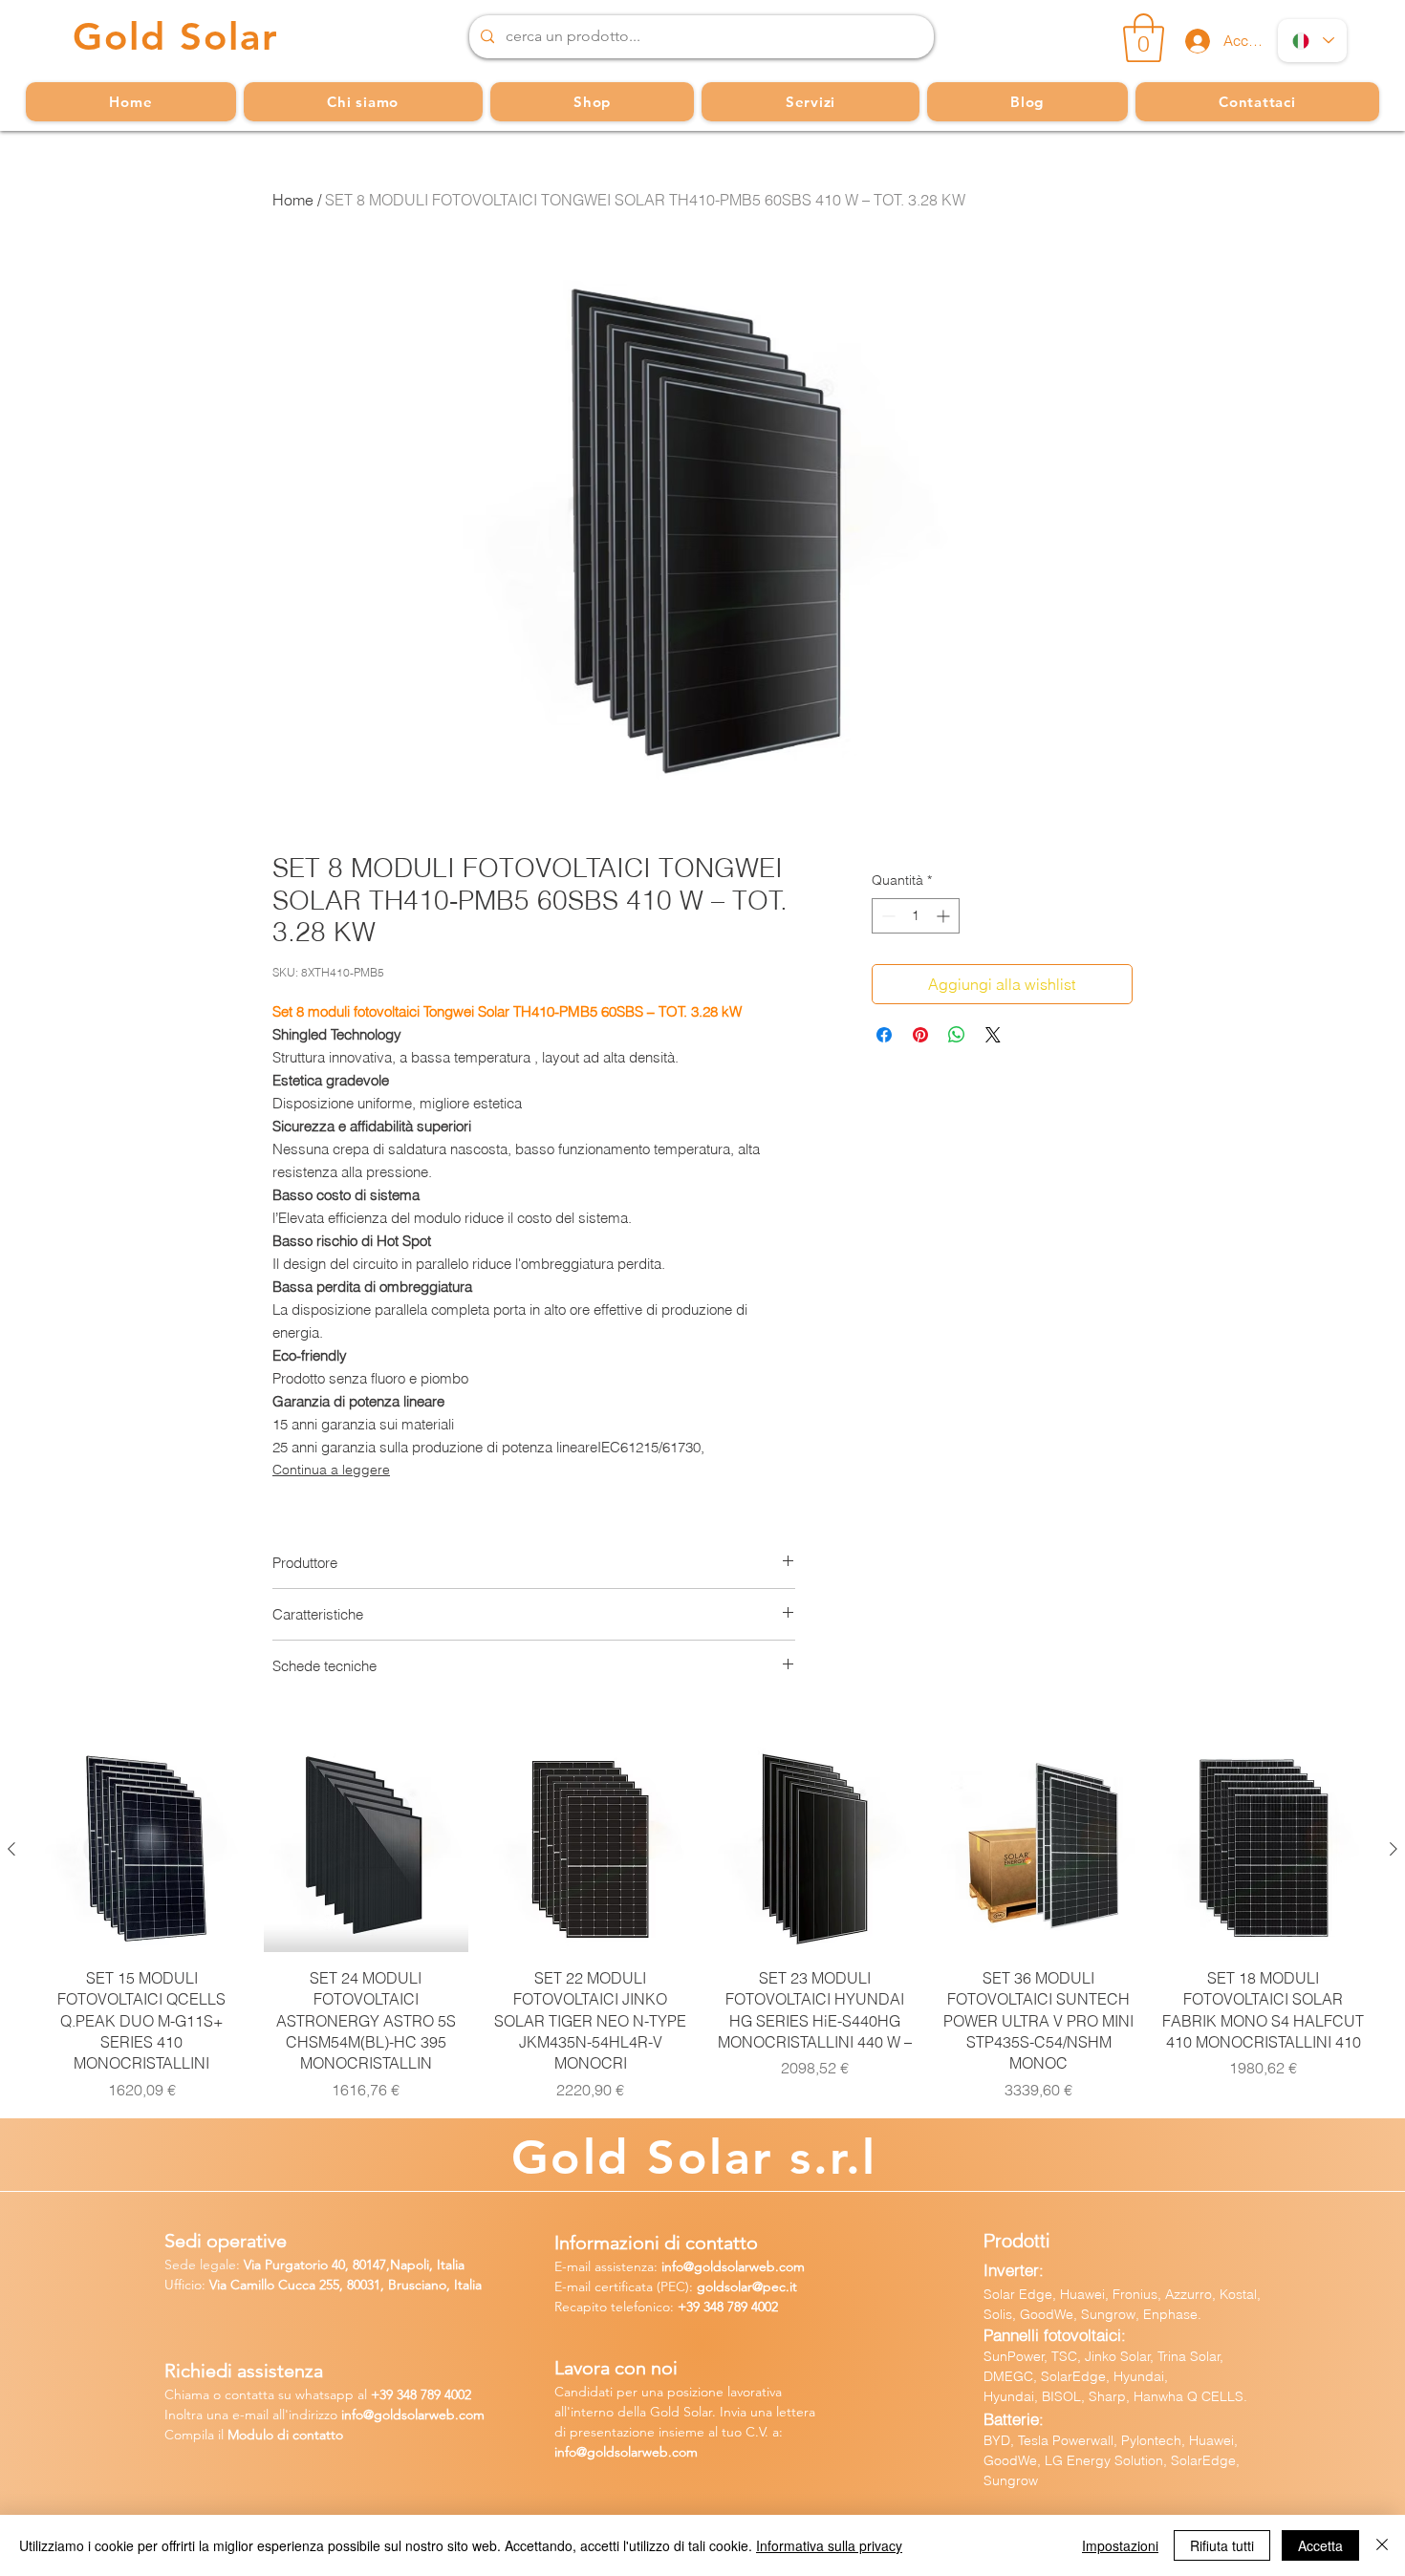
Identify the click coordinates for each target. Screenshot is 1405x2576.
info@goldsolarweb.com (626, 2452)
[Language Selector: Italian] (1312, 41)
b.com (465, 2415)
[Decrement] (886, 916)
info (672, 2266)
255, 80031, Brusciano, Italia (399, 2285)
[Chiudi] (1382, 2545)
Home (293, 200)
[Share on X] (993, 1035)
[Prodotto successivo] (1394, 1849)
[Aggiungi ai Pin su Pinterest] (920, 1035)
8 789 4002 (441, 2394)
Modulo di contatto (285, 2435)
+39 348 (702, 2307)
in (346, 2415)
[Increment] (945, 916)
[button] (1144, 38)
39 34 (395, 2394)
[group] (702, 1924)
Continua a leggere (331, 1470)
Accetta (1320, 2545)
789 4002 (753, 2307)
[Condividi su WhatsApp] (957, 1035)
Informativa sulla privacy (829, 2545)
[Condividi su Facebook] (884, 1035)
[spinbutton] (916, 916)
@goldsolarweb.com (744, 2266)
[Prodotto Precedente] (11, 1849)
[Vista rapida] (142, 1849)
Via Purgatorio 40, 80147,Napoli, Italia (354, 2265)
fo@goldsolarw (395, 2415)
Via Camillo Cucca (262, 2285)
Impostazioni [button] (1120, 2545)
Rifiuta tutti (1222, 2545)
